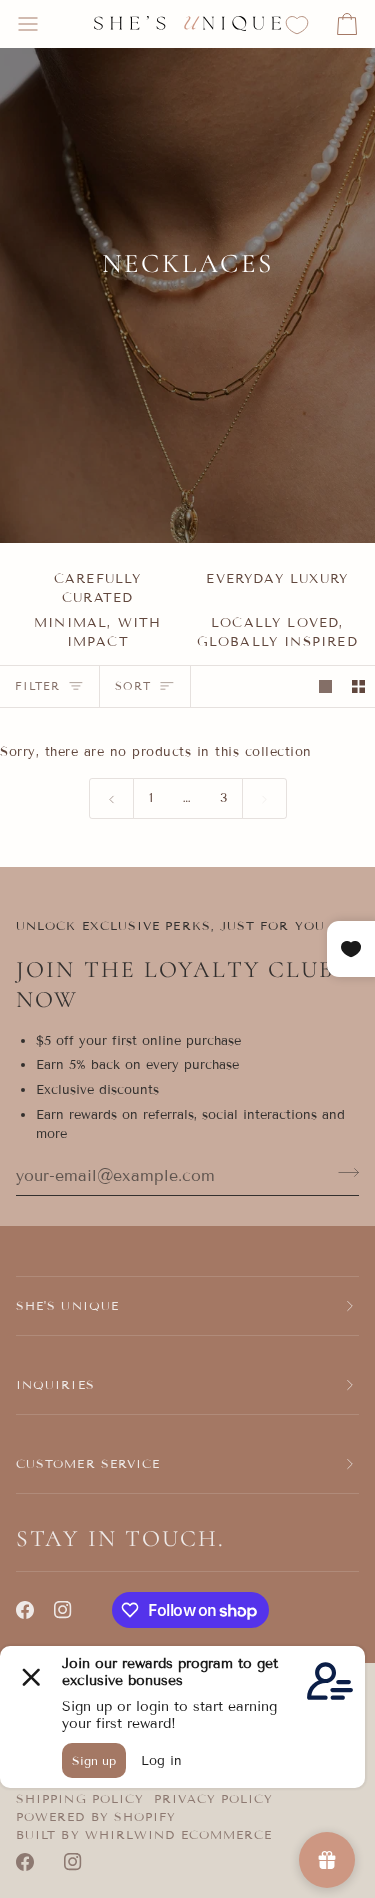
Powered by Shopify (96, 1816)
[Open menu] (46, 23)
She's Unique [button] (67, 1305)
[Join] (342, 1173)
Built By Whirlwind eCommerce (144, 1834)
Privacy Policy (213, 1798)
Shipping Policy (80, 1798)
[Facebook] (25, 1610)
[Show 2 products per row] (358, 686)
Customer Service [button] (88, 1463)
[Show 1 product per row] (325, 686)
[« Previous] (111, 798)
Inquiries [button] (55, 1384)
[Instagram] (63, 1610)
